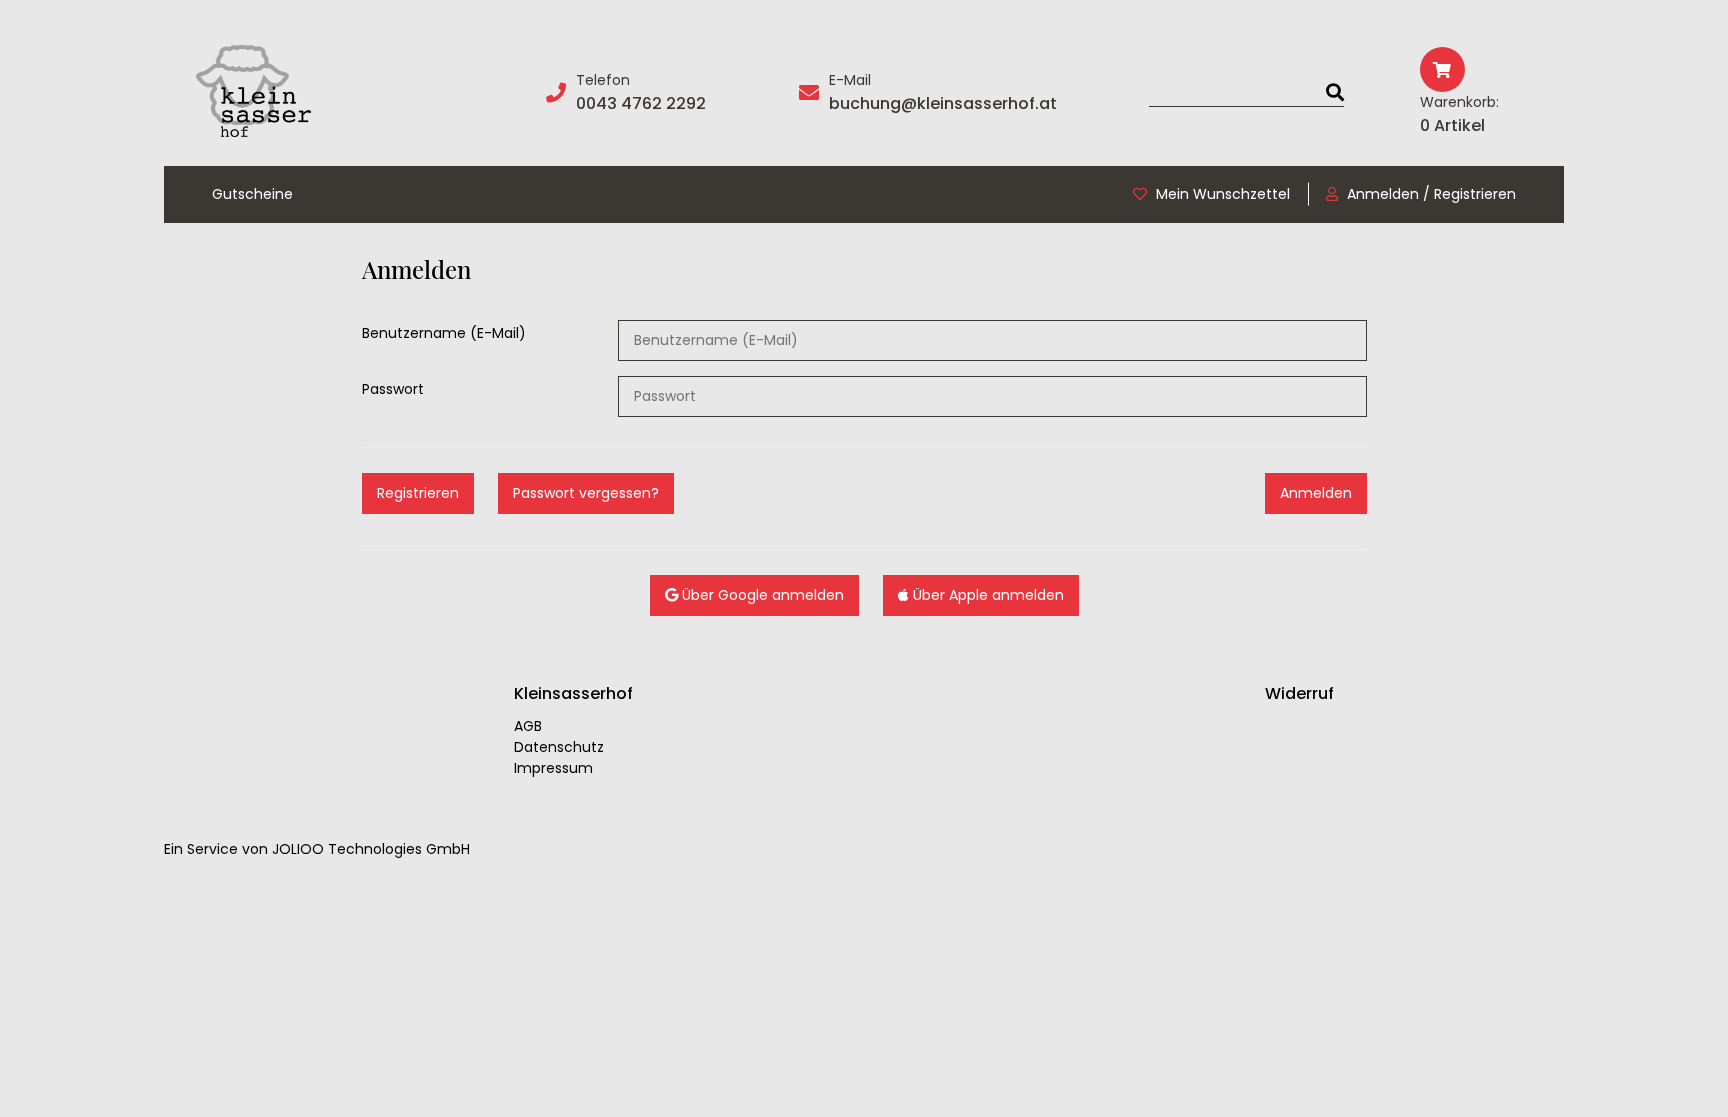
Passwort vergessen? (586, 493)
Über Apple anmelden (986, 595)
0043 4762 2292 (641, 103)
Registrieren (418, 493)
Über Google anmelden (761, 595)
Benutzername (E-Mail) (444, 333)
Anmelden (1316, 493)
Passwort (393, 389)
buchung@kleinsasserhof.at (943, 103)
